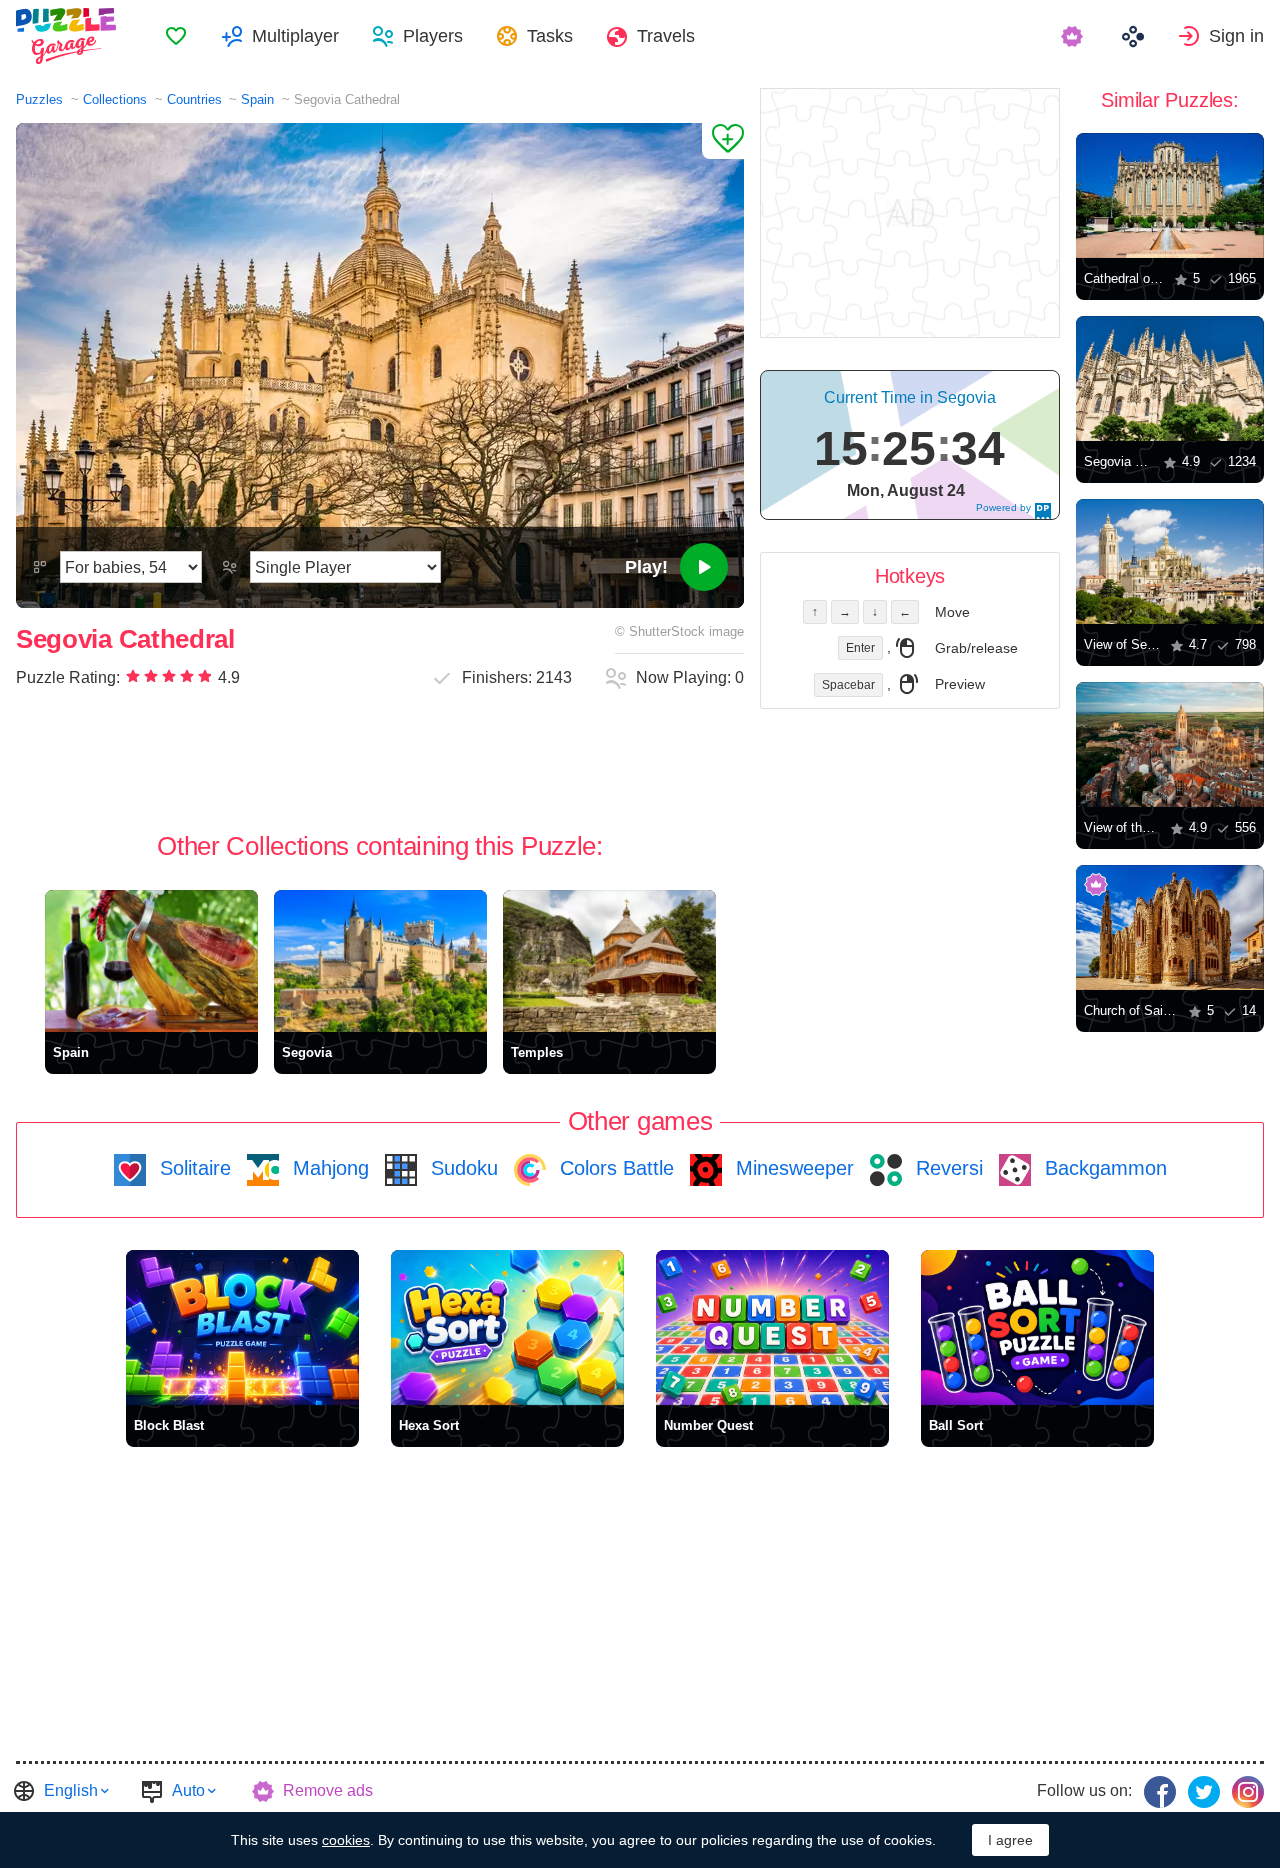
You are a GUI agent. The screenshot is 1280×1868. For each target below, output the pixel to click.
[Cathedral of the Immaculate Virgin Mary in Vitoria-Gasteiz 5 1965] (1170, 195)
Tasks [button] (550, 36)
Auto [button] (188, 1790)
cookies (346, 1840)
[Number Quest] (772, 1327)
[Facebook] (1160, 1792)
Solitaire (192, 1168)
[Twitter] (1204, 1792)
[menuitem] (176, 36)
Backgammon (1103, 1168)
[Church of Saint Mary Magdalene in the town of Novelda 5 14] (1170, 927)
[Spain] (151, 961)
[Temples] (609, 961)
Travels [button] (666, 36)
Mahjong (328, 1168)
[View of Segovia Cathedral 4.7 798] (1170, 561)
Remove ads (328, 1790)
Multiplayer (295, 36)
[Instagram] (1248, 1792)
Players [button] (433, 36)
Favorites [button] (176, 36)
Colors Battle (614, 1168)
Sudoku (461, 1168)
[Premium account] (1074, 36)
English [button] (71, 1790)
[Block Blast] (242, 1327)
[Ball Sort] (1037, 1327)
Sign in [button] (1236, 36)
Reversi (946, 1168)
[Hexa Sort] (507, 1327)
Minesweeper (792, 1168)
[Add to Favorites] (723, 141)
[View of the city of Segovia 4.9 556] (1170, 744)
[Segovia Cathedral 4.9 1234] (1170, 378)
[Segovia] (380, 961)
